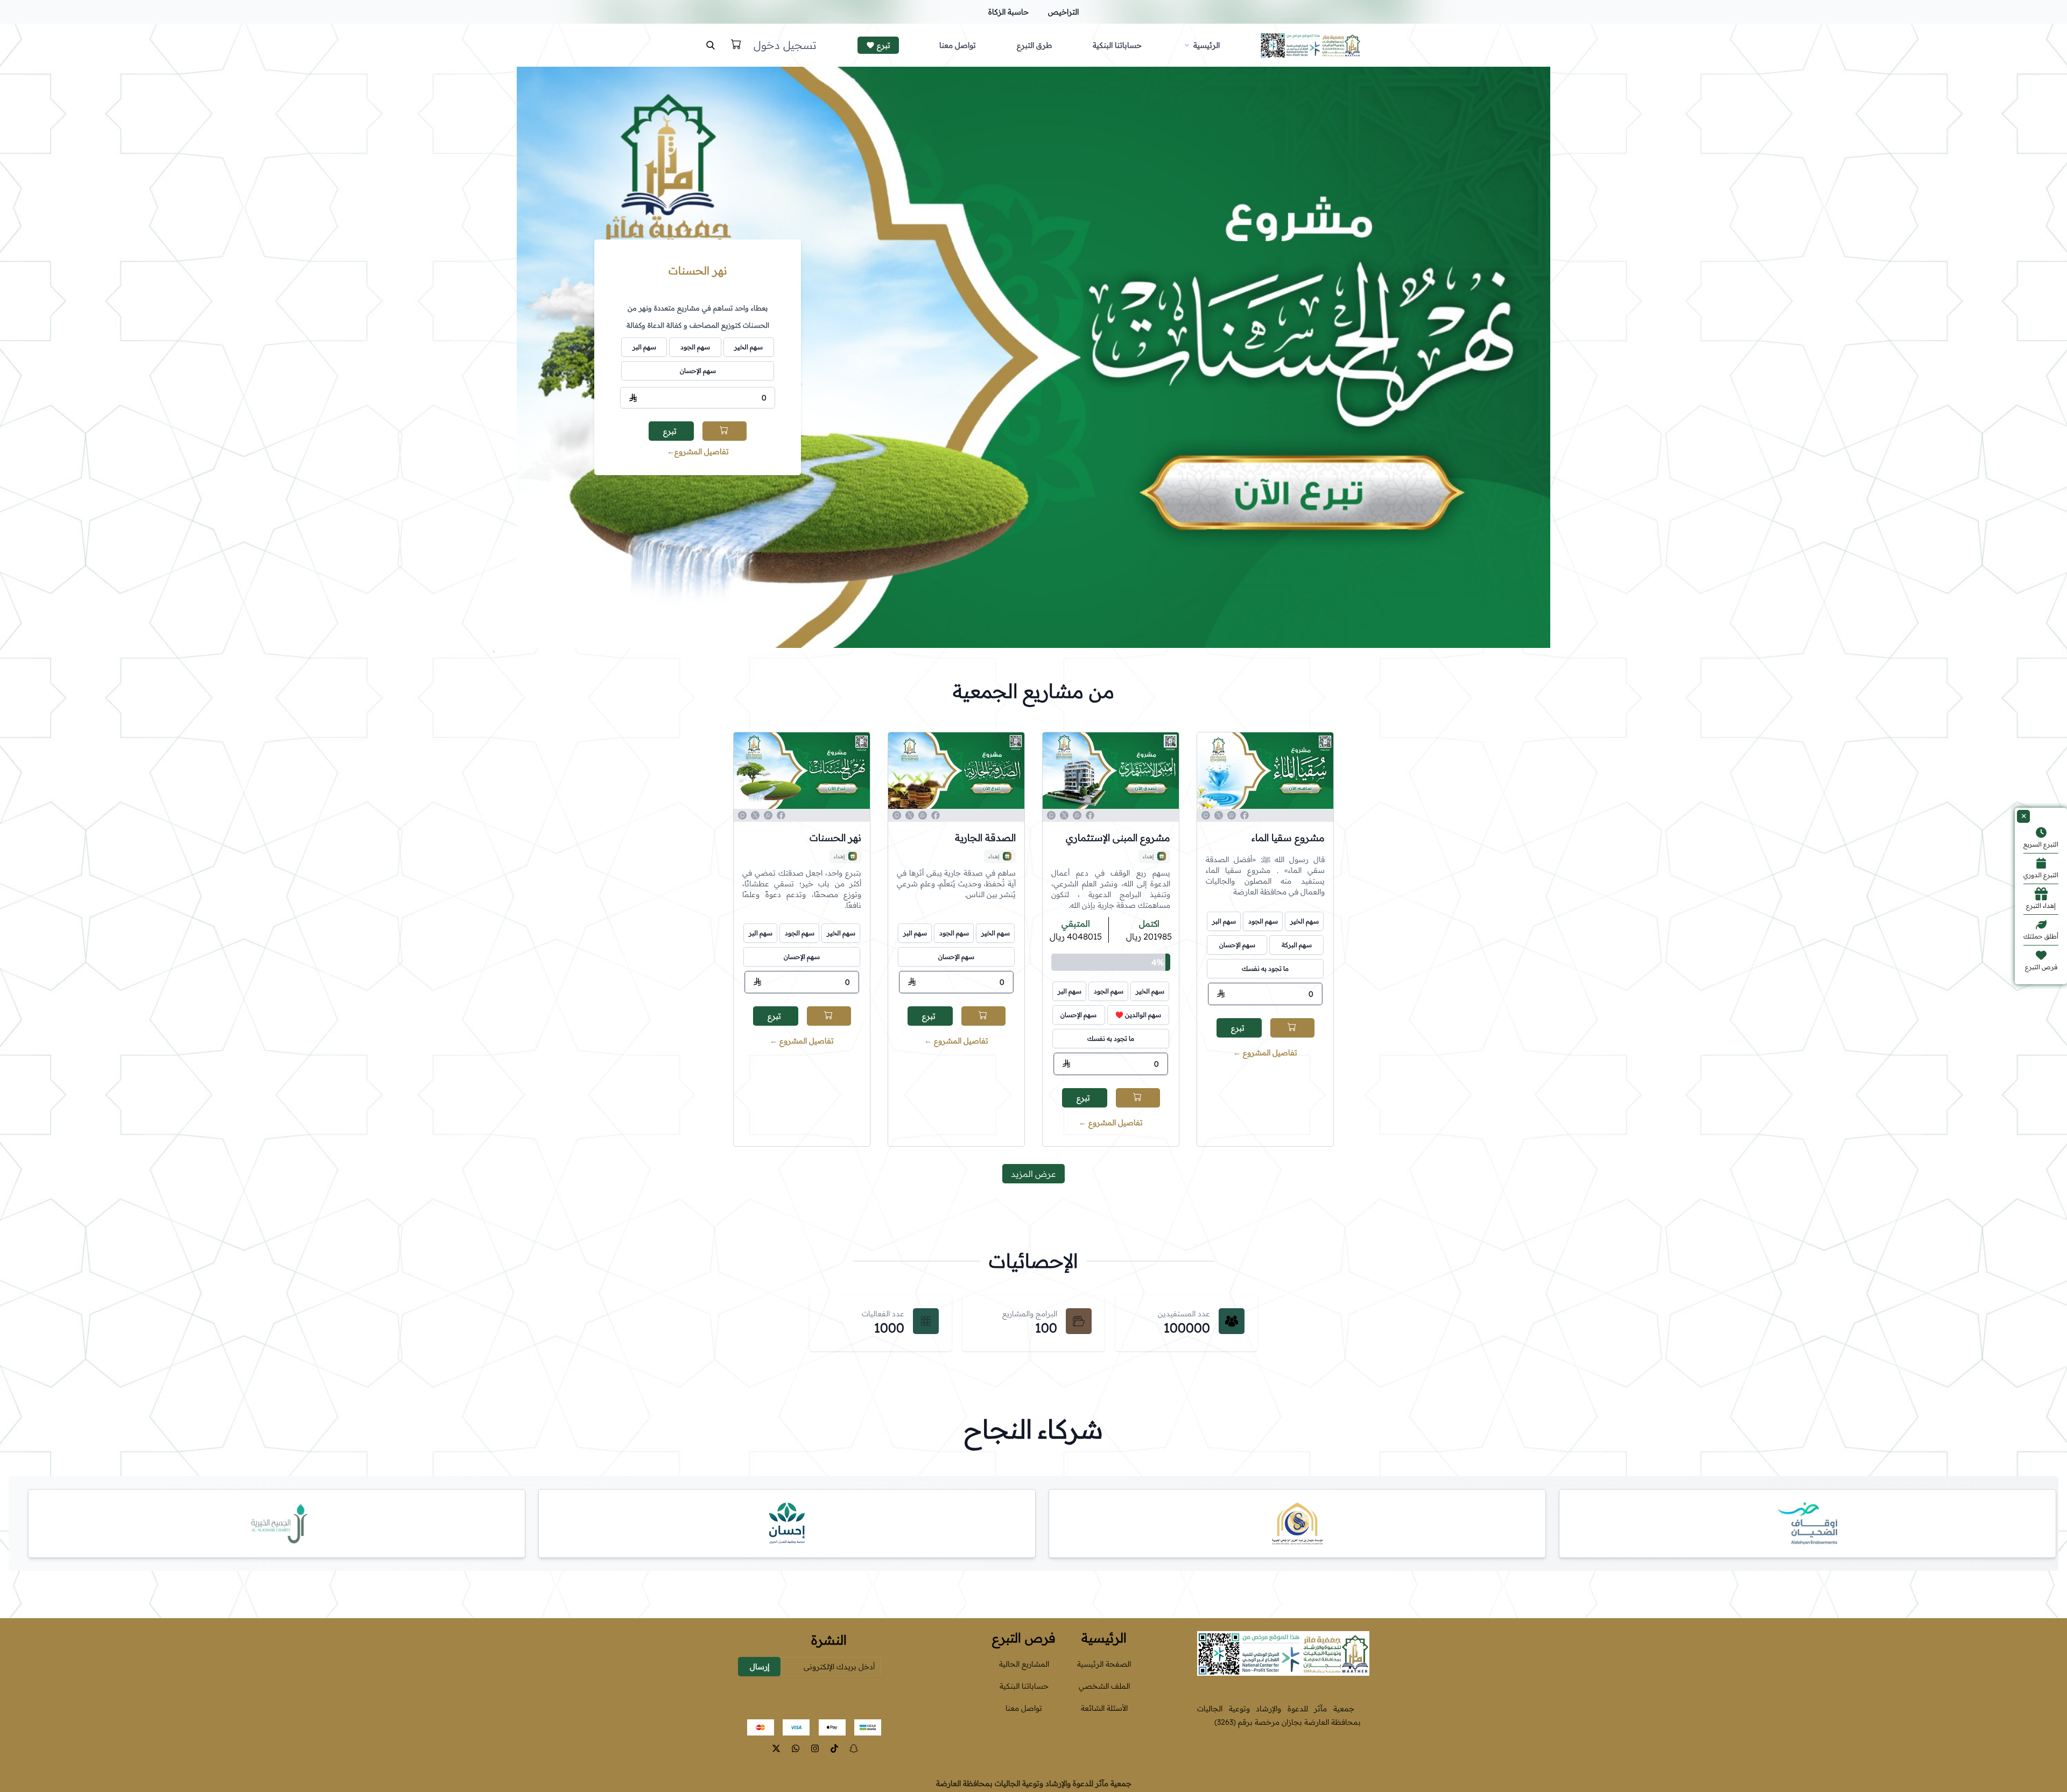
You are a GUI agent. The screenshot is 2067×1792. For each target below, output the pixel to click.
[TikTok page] (834, 1748)
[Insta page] (815, 1748)
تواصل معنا (958, 45)
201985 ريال (1149, 936)
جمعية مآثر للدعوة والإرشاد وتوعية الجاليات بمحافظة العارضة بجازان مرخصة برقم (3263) (1279, 1715)
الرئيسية (1207, 45)
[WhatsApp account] (796, 1748)
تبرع (884, 45)
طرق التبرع (1034, 45)
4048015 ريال (1076, 936)
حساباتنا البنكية (1117, 45)
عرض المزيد (1033, 1174)
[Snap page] (854, 1748)
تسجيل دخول (785, 45)
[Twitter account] (776, 1748)
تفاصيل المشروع (698, 451)
